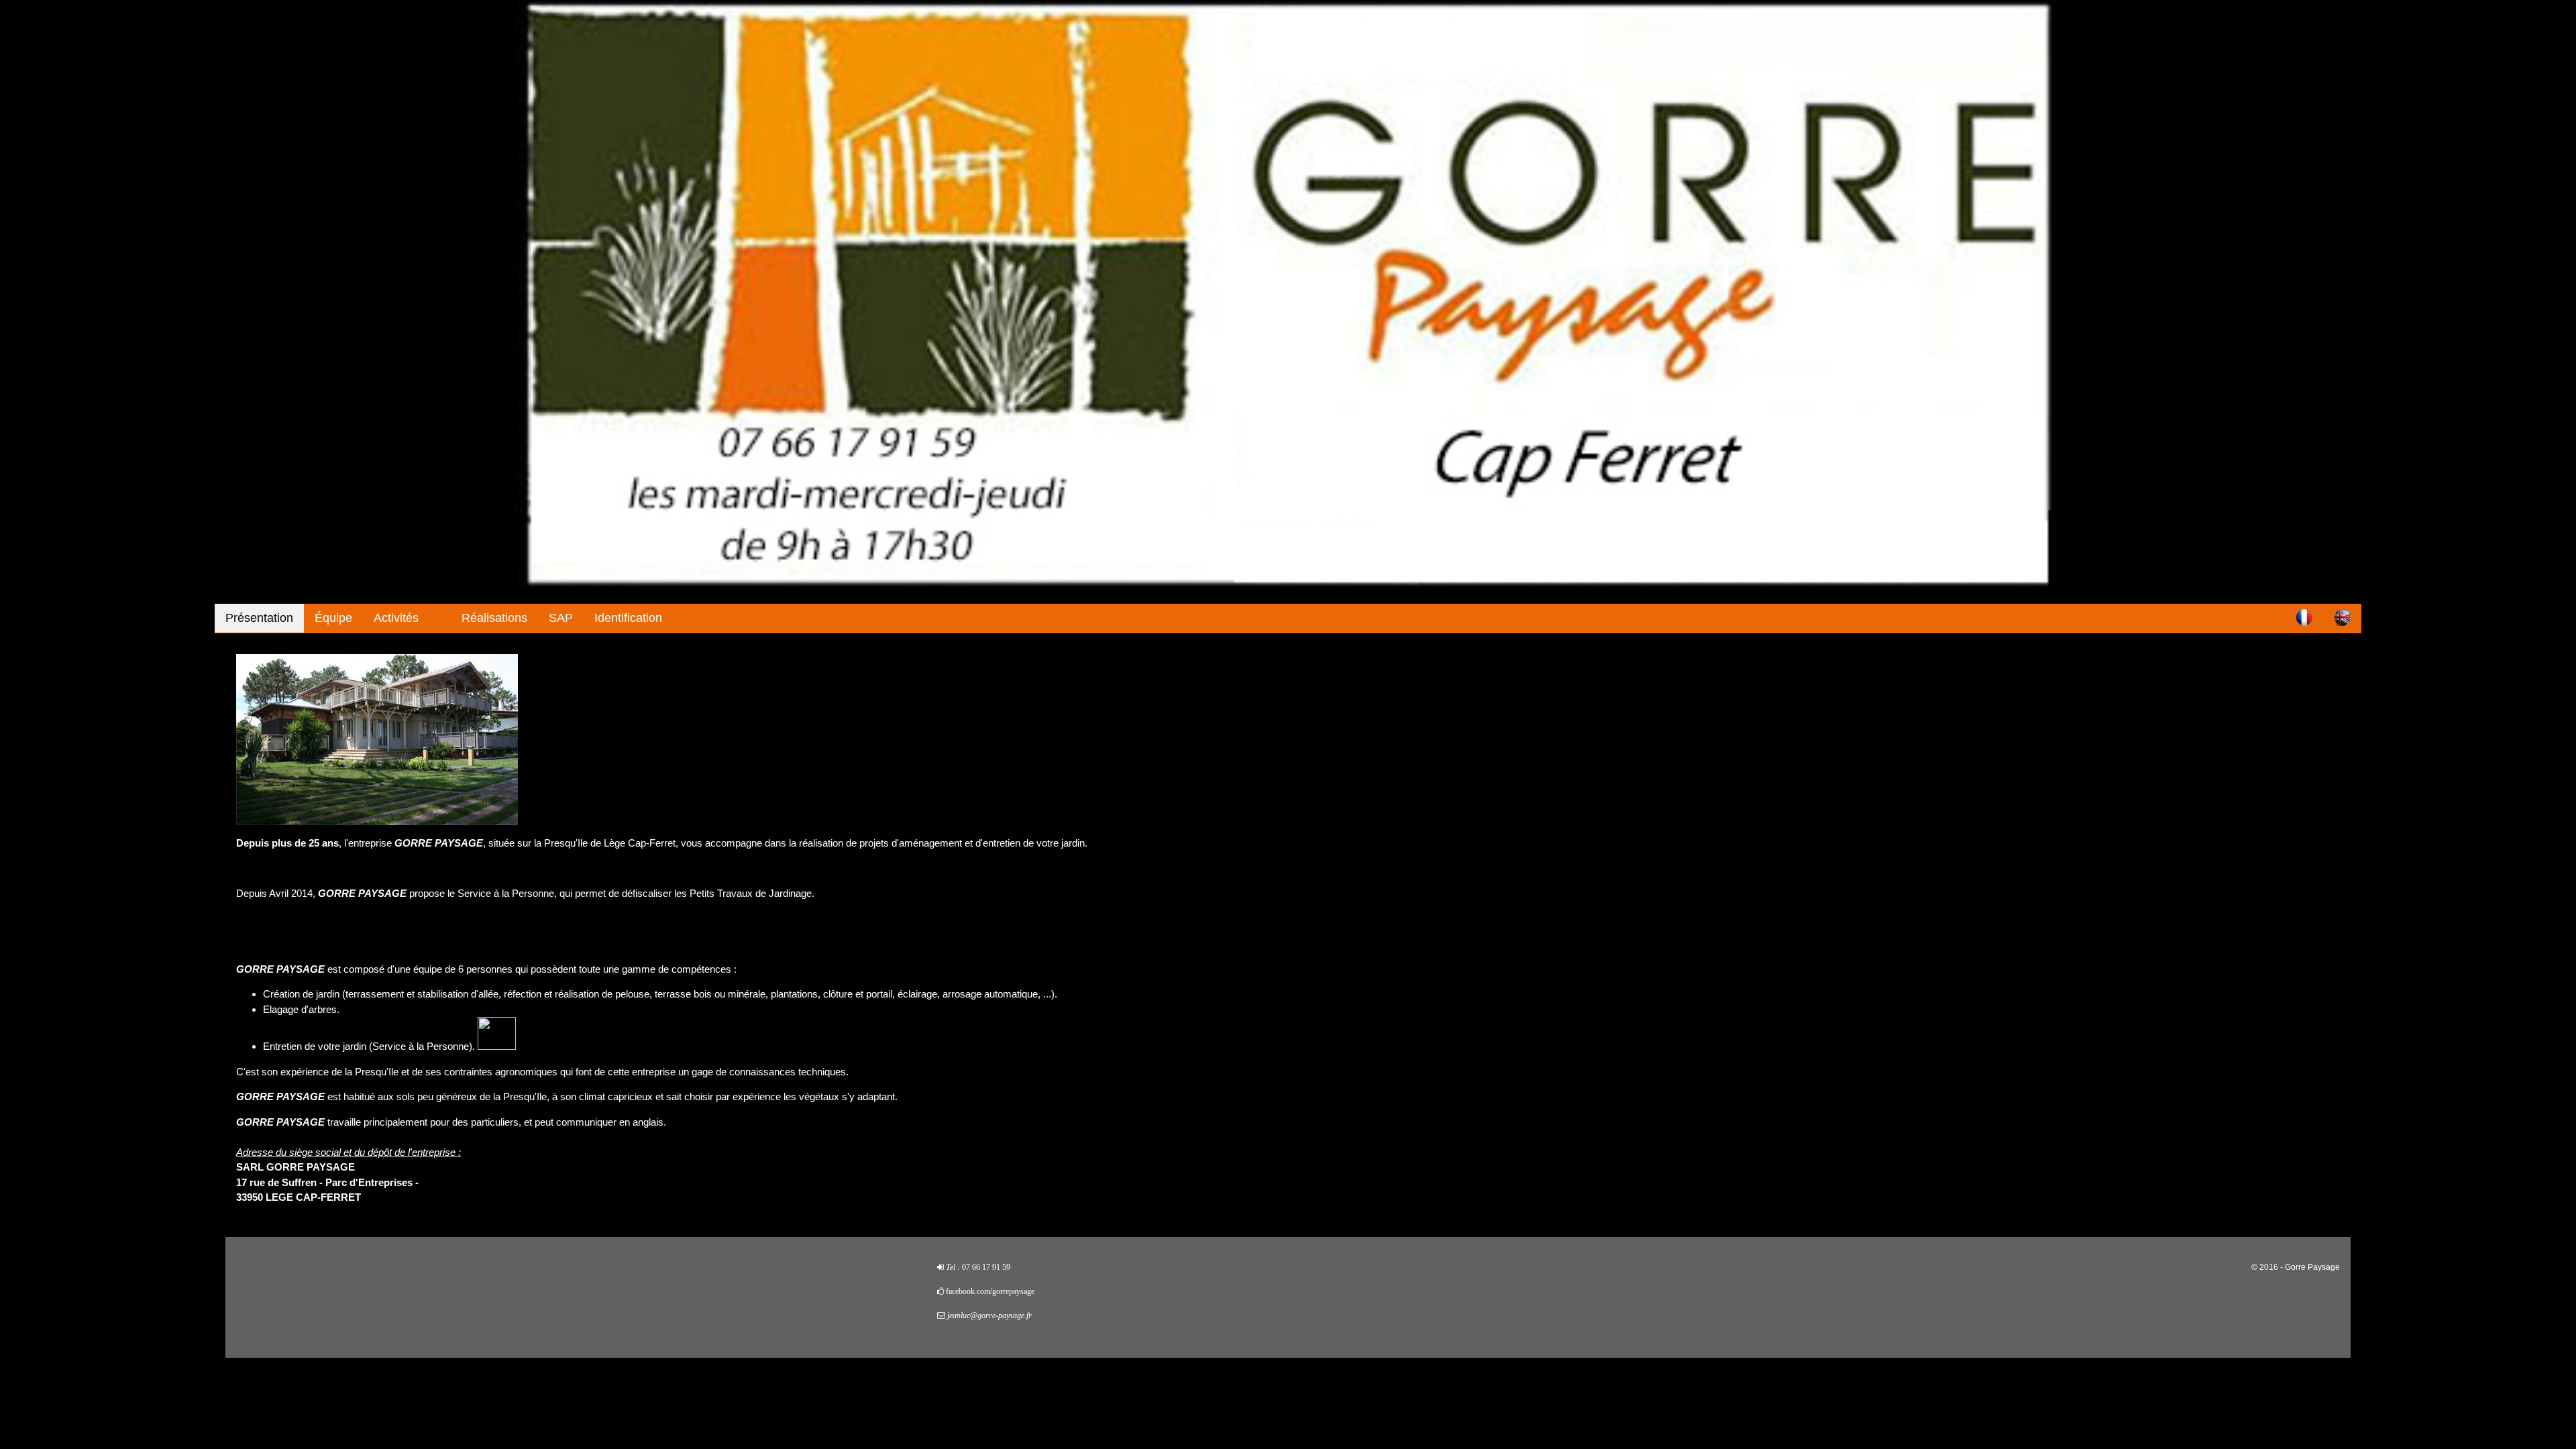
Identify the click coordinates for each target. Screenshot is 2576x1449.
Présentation (259, 618)
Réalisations (494, 618)
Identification (628, 618)
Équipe (333, 618)
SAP (561, 618)
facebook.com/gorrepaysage (990, 1291)
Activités (396, 618)
